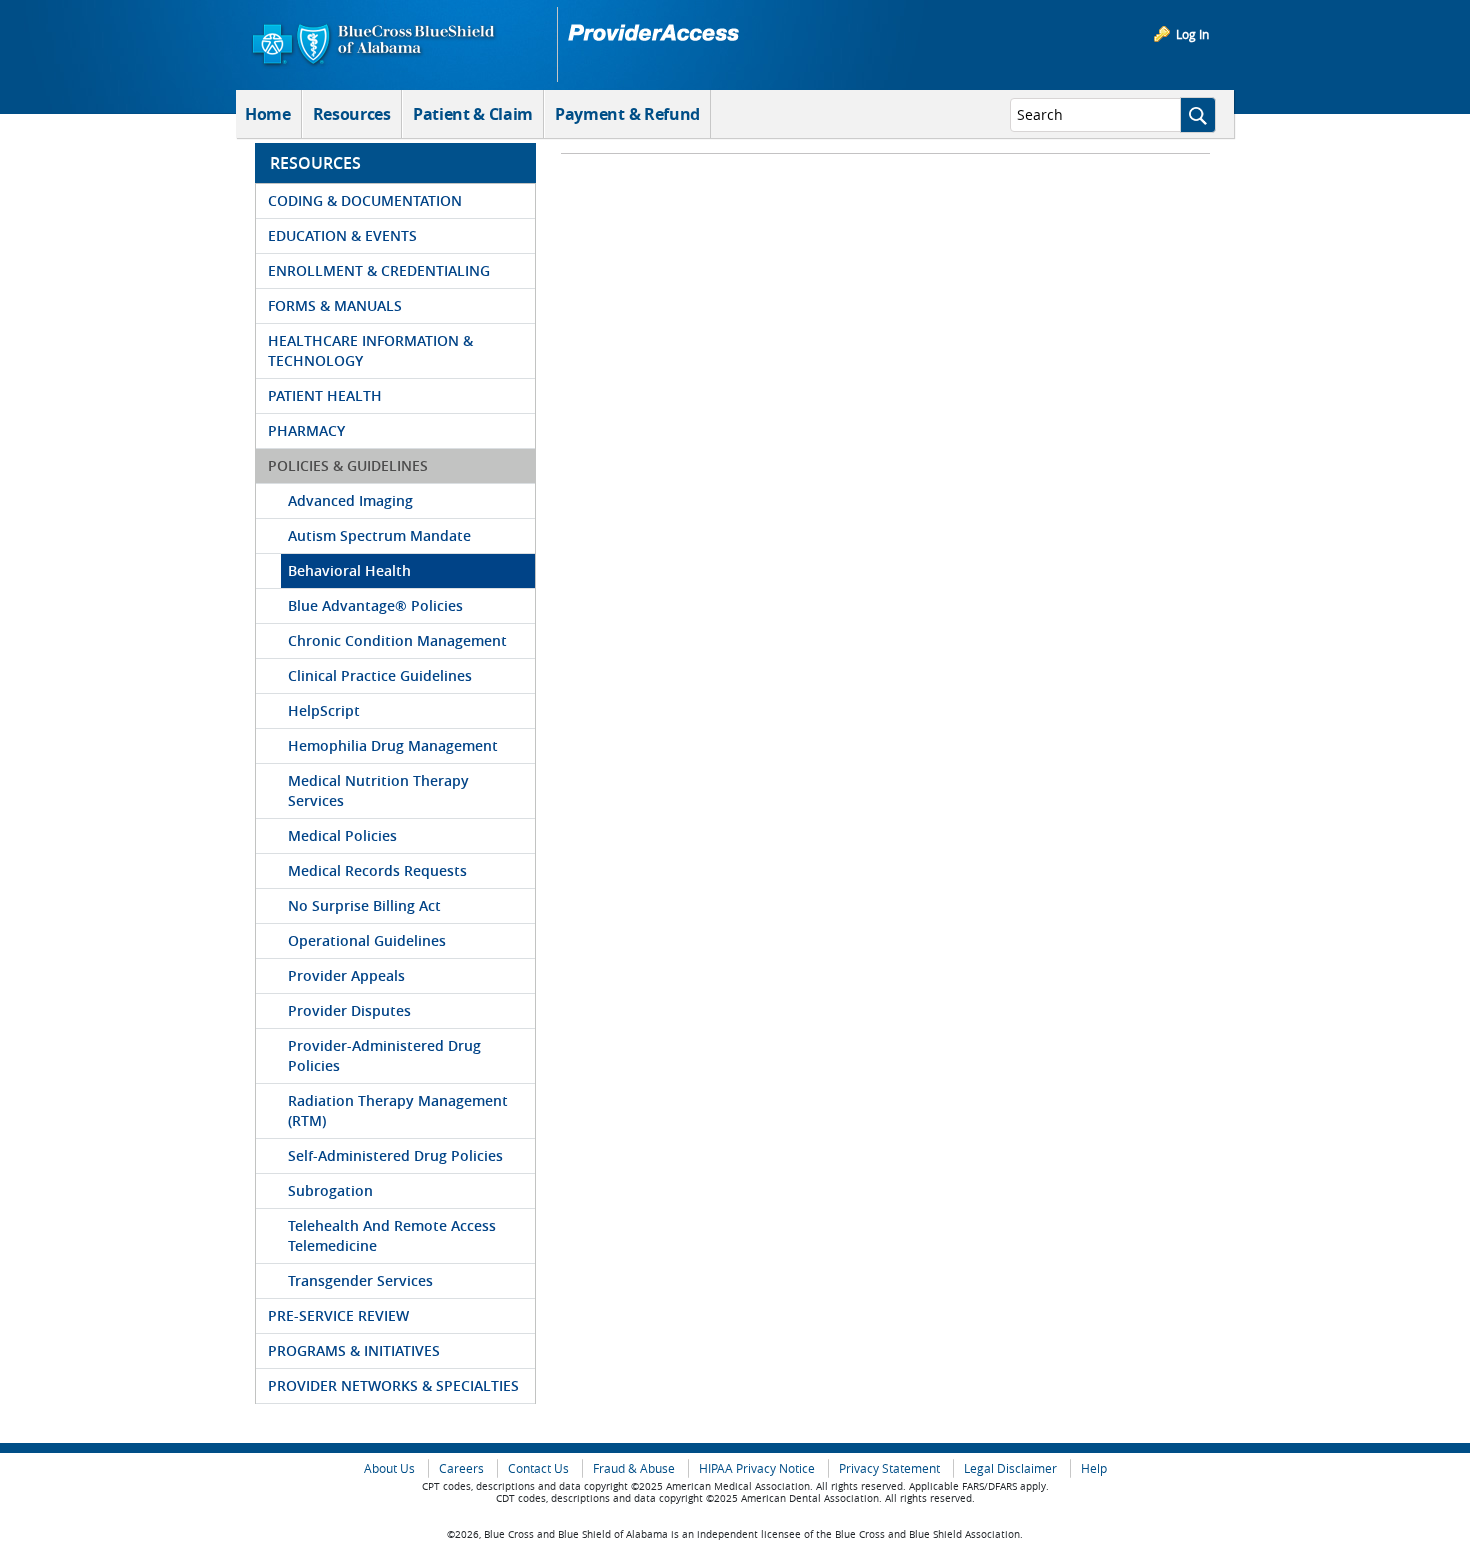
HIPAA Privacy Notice (757, 1468)
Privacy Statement (889, 1468)
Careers (461, 1468)
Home (268, 114)
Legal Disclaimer (1010, 1468)
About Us (389, 1468)
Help (1094, 1468)
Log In (1192, 34)
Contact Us (538, 1468)
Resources (352, 114)
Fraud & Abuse (634, 1468)
